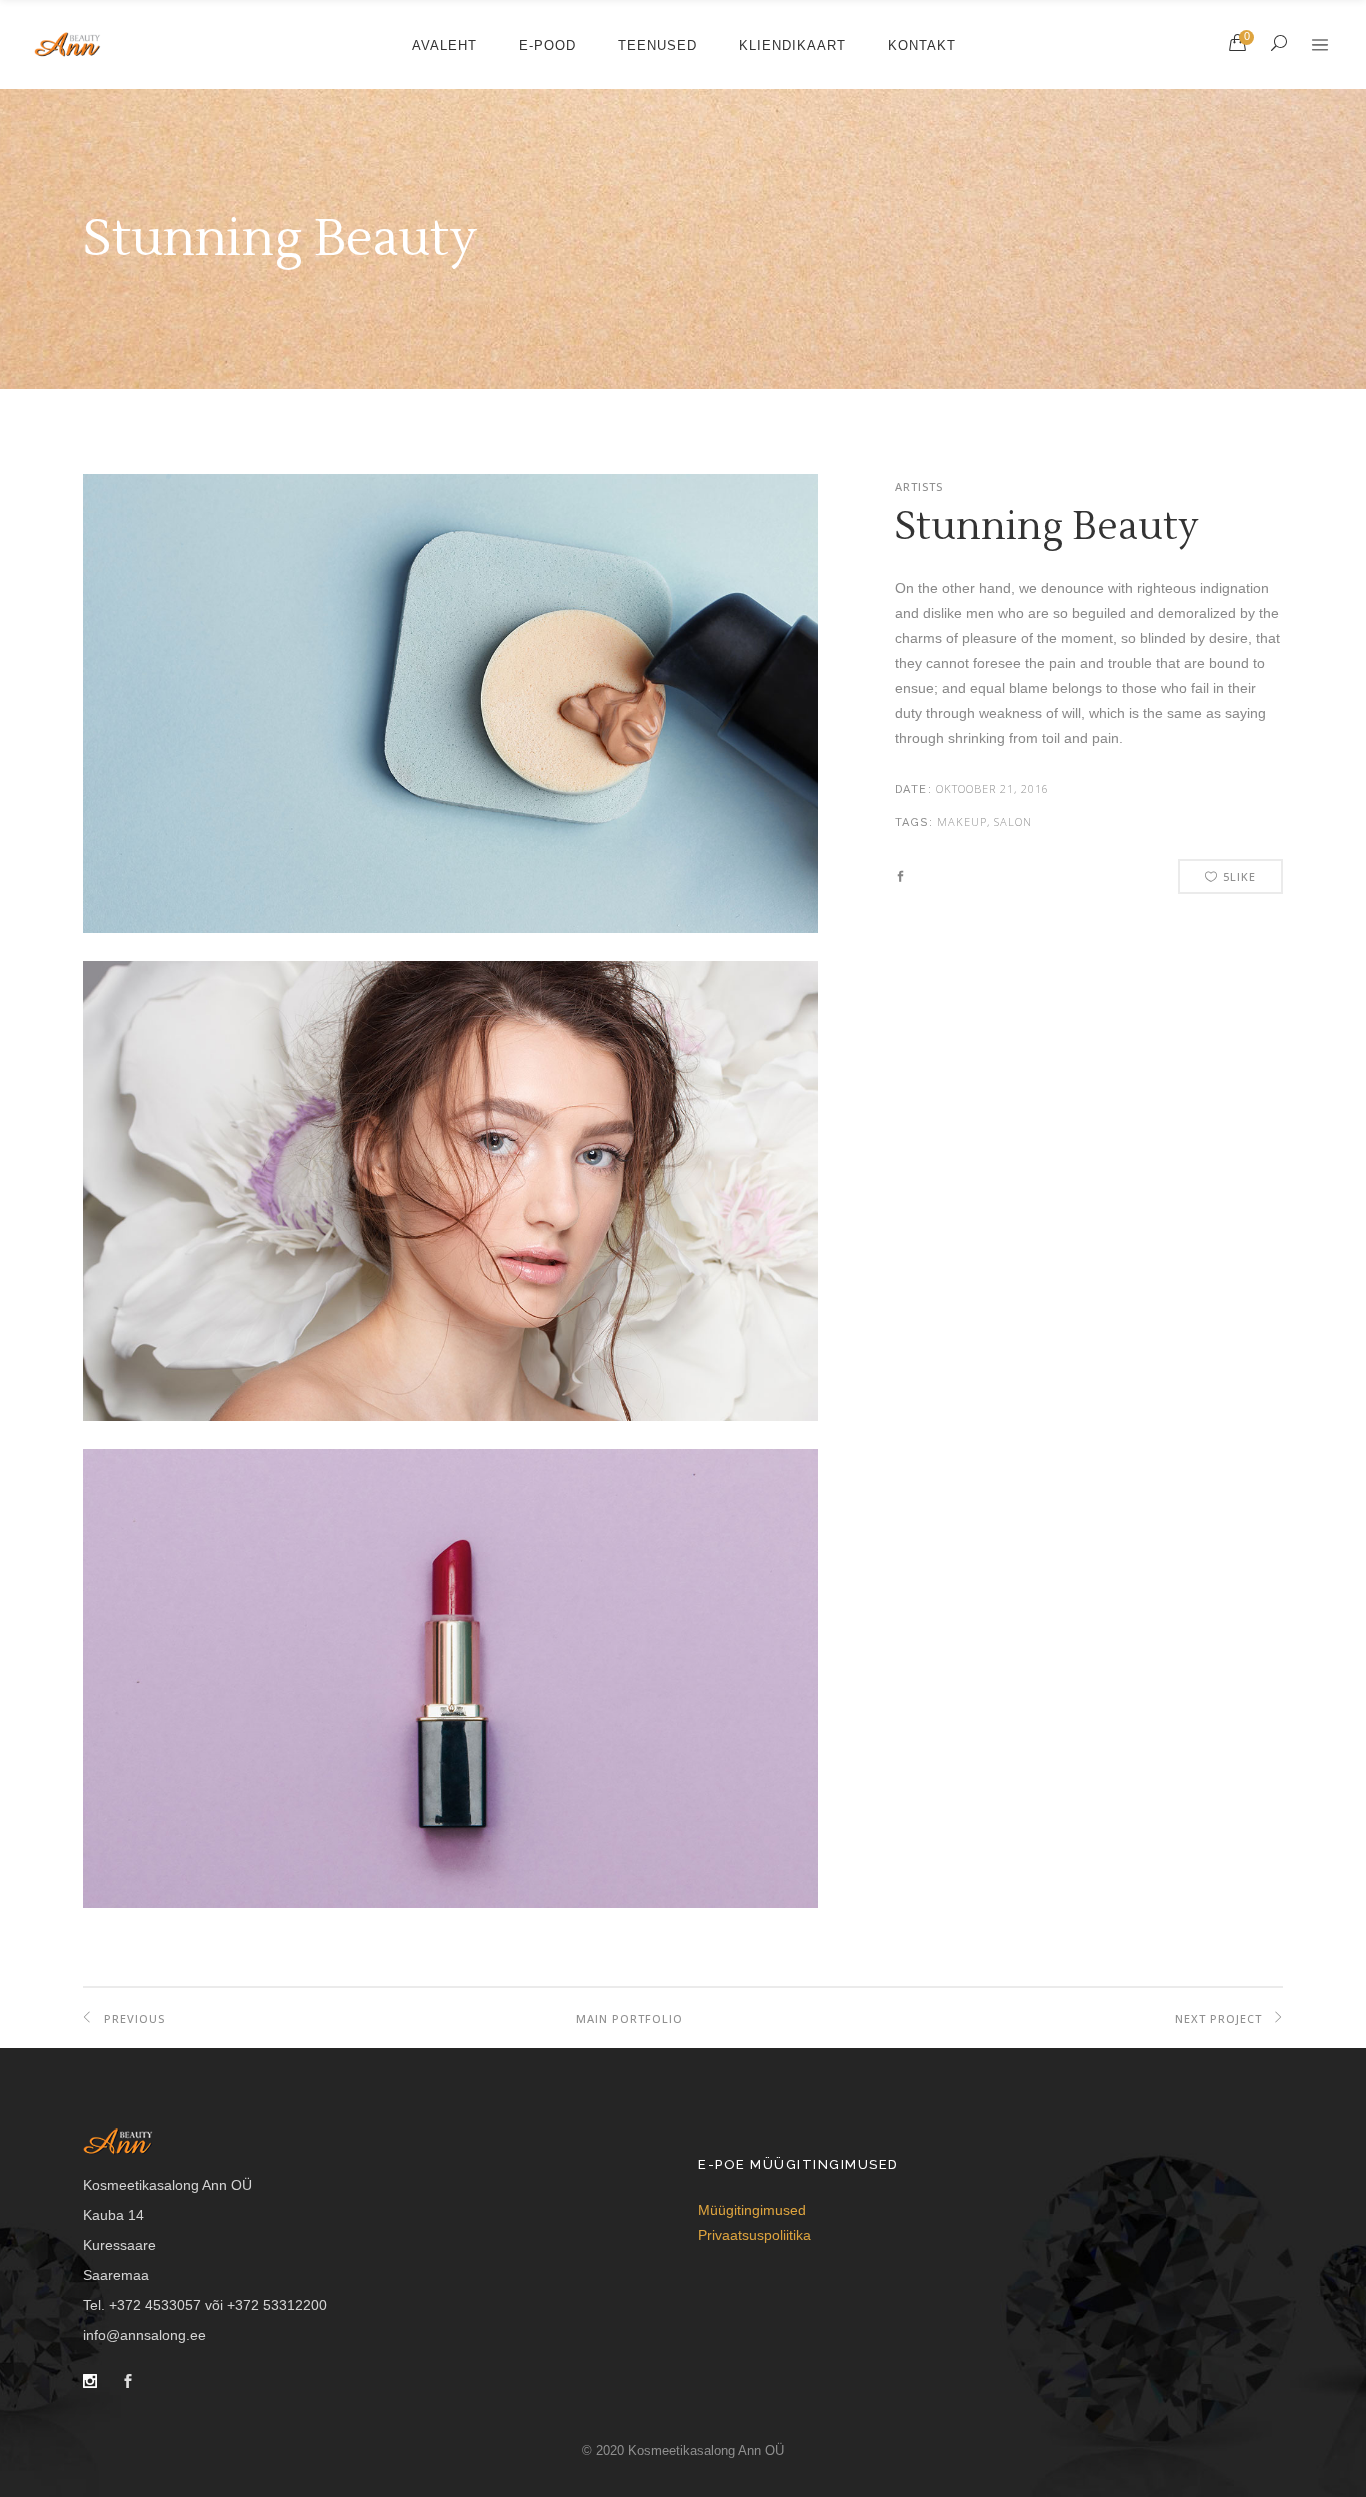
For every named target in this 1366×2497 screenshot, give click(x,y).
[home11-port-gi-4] (450, 1416)
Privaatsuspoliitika (754, 2235)
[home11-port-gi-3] (450, 928)
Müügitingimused (752, 2210)
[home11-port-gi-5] (450, 1903)
